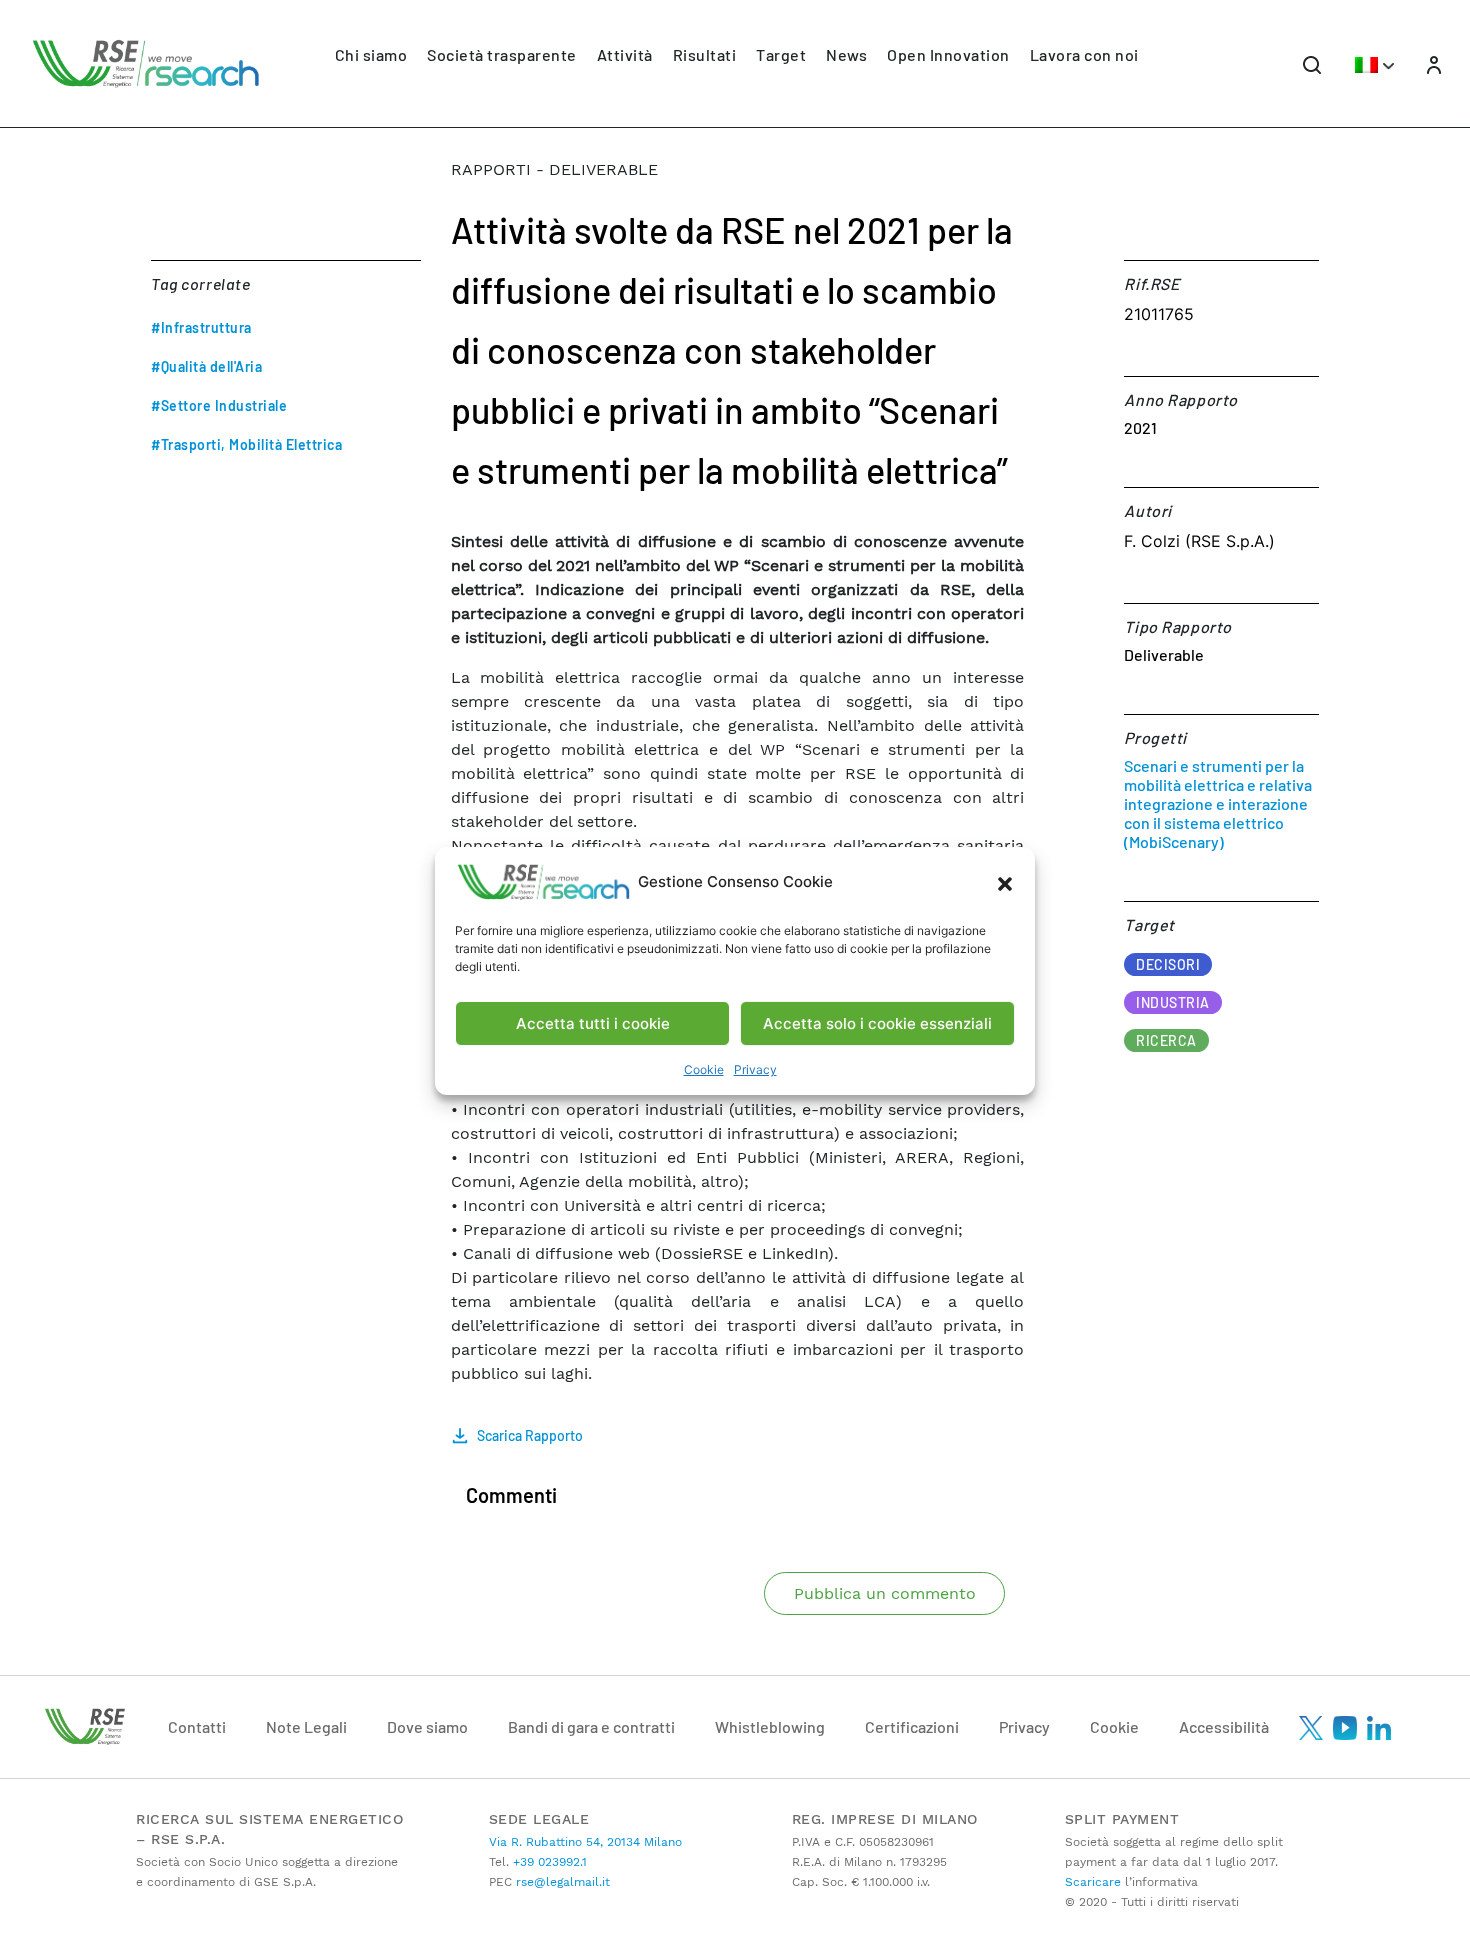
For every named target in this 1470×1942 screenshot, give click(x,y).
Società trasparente (502, 54)
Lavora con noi (1084, 54)
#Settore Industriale (219, 405)
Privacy (755, 1069)
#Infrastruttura (201, 327)
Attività (625, 54)
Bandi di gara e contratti (591, 1726)
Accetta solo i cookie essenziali (877, 1023)
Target (781, 54)
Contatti (197, 1726)
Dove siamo (427, 1726)
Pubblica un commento (885, 1593)
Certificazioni (912, 1726)
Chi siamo (371, 54)
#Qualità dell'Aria (206, 366)
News (846, 54)
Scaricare (1093, 1882)
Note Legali (306, 1726)
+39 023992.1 (548, 1862)
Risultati (705, 54)
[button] (1005, 882)
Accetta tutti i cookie (593, 1023)
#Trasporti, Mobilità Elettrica (246, 444)
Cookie (704, 1069)
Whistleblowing (770, 1726)
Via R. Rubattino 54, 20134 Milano (585, 1842)
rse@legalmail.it (561, 1882)
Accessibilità (1224, 1726)
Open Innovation (948, 54)
